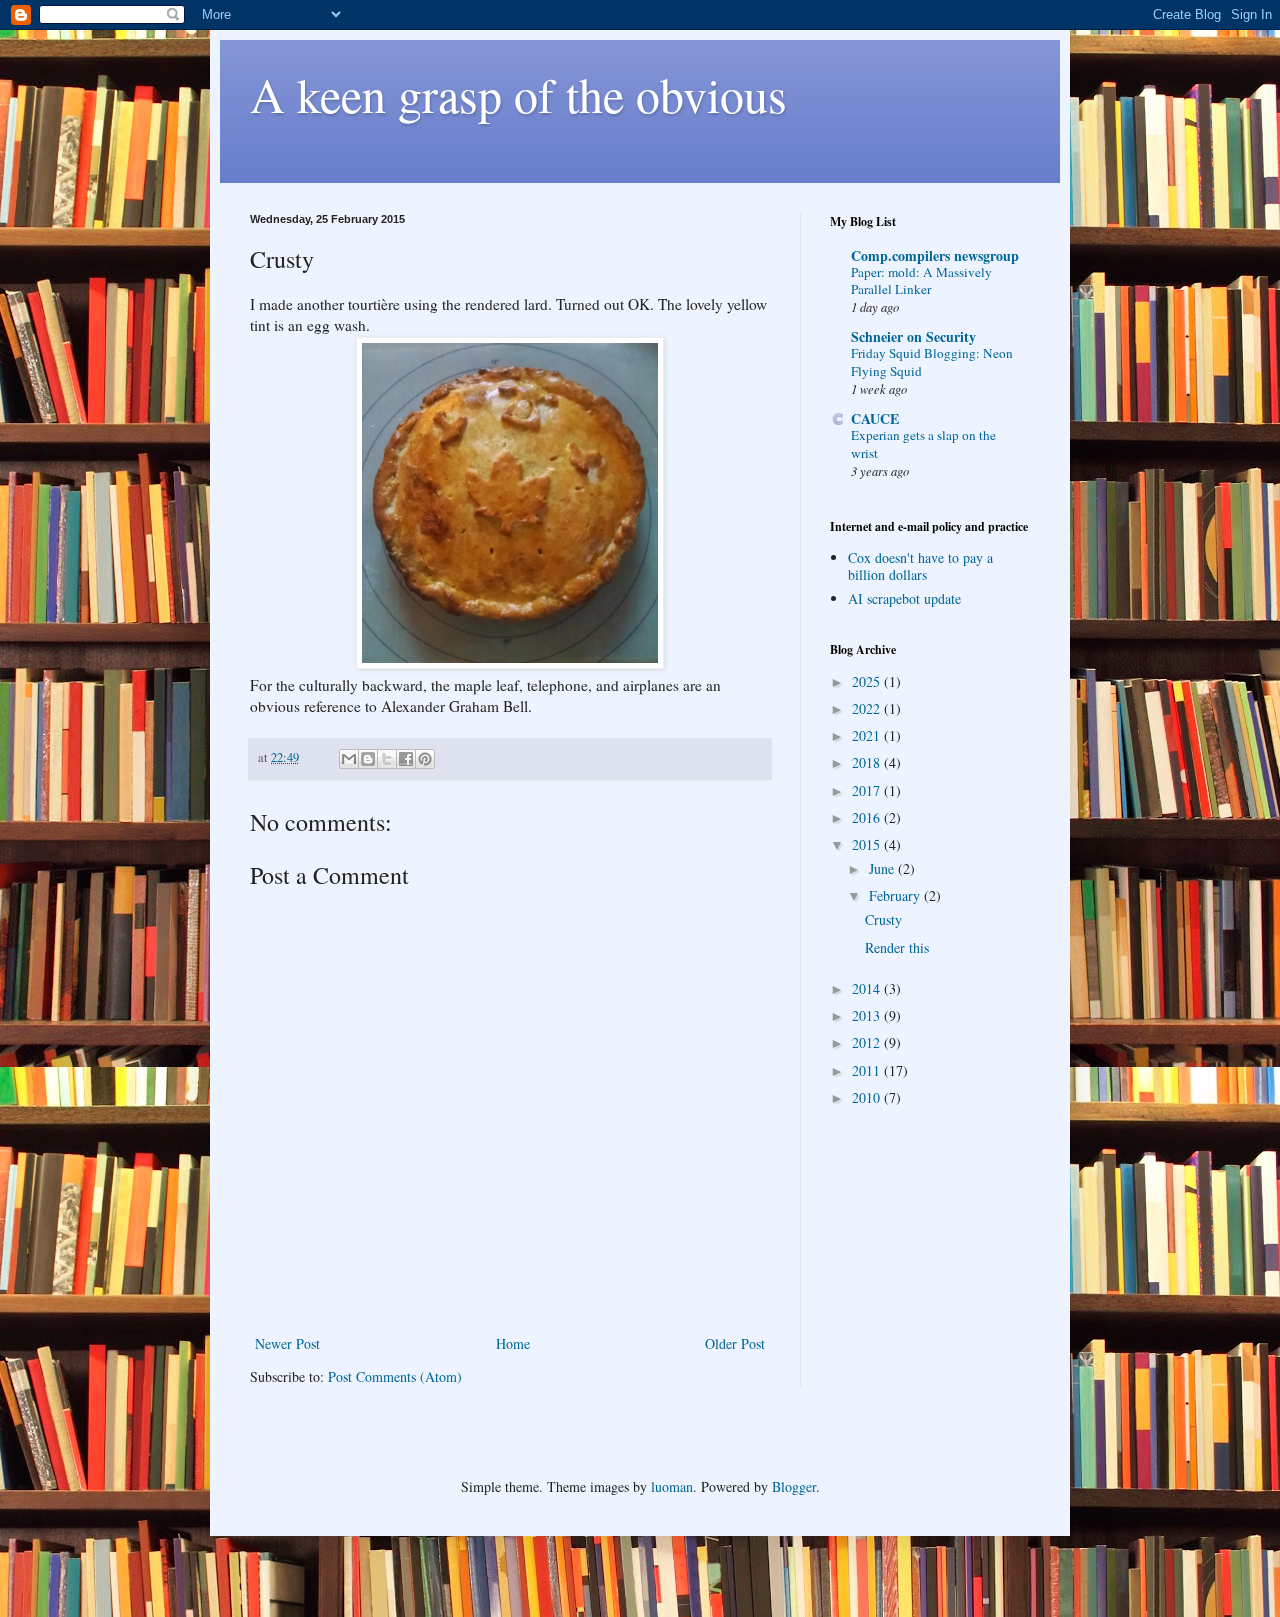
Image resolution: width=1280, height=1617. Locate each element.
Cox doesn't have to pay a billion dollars (920, 566)
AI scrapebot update (904, 598)
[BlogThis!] (368, 759)
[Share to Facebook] (406, 759)
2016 (868, 817)
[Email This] (349, 759)
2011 (868, 1070)
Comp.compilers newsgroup (935, 255)
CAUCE (875, 418)
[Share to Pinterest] (425, 759)
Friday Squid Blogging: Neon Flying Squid (932, 361)
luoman (672, 1486)
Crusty (883, 919)
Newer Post (287, 1343)
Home (513, 1343)
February (896, 895)
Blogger (794, 1486)
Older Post (735, 1343)
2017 (868, 790)
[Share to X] (387, 759)
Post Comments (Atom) (395, 1376)
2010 (868, 1097)
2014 (868, 988)
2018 (868, 762)
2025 (868, 681)
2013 (868, 1015)
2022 (868, 708)
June (883, 868)
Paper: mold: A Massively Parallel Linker (921, 280)
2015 (868, 844)
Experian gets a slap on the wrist (923, 443)
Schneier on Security (913, 336)
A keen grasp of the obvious (518, 94)
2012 (868, 1042)
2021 (868, 735)
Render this (897, 947)
